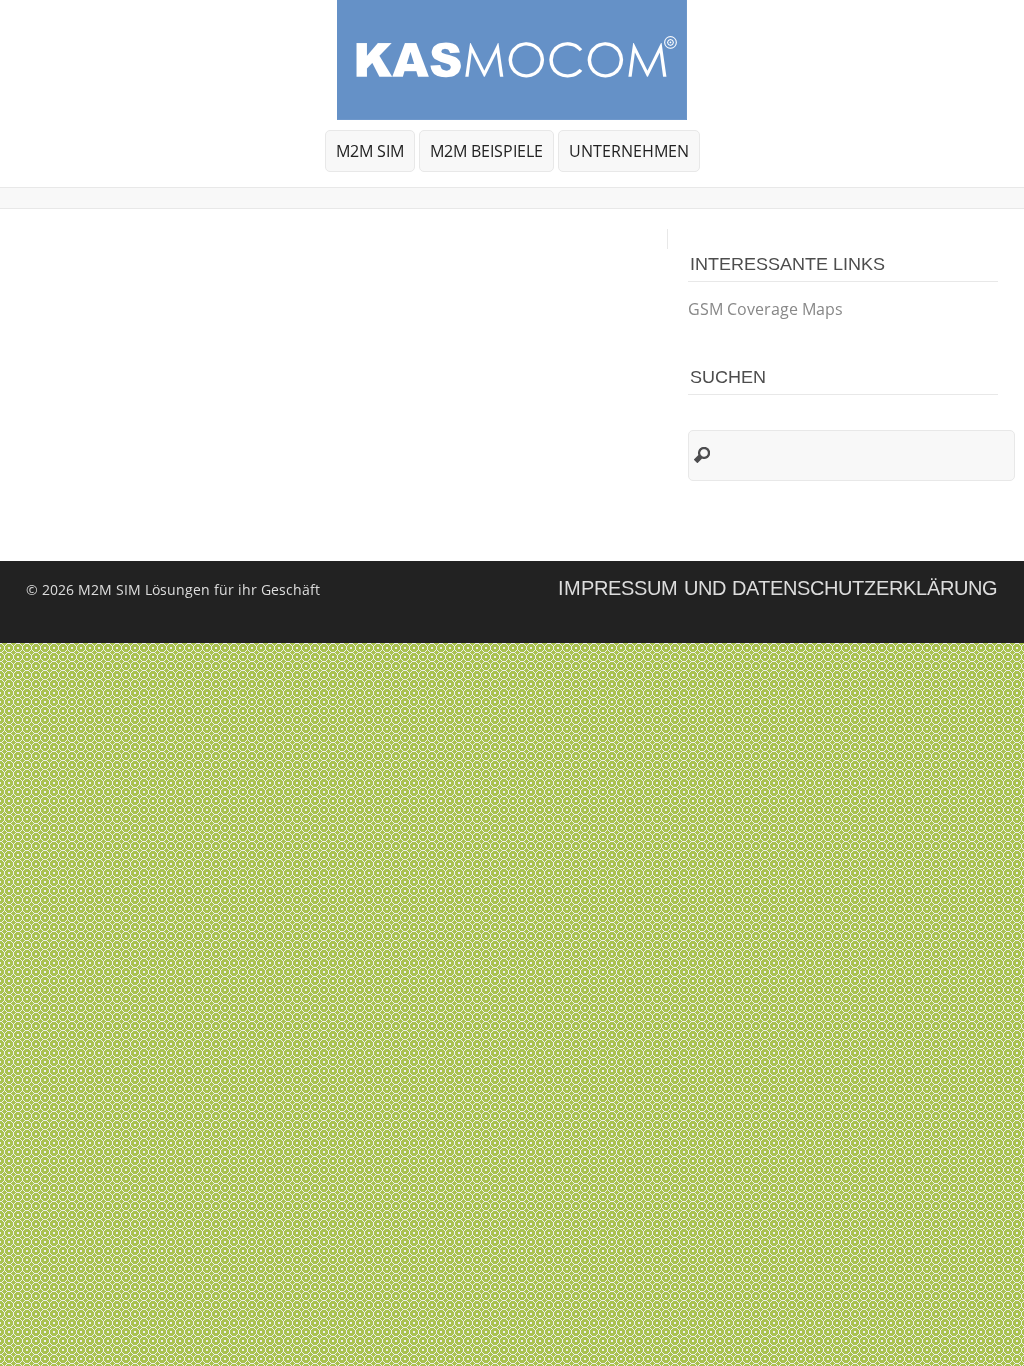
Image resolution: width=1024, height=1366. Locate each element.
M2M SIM (370, 151)
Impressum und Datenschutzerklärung (778, 588)
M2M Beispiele (486, 151)
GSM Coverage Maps (765, 309)
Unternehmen (624, 155)
